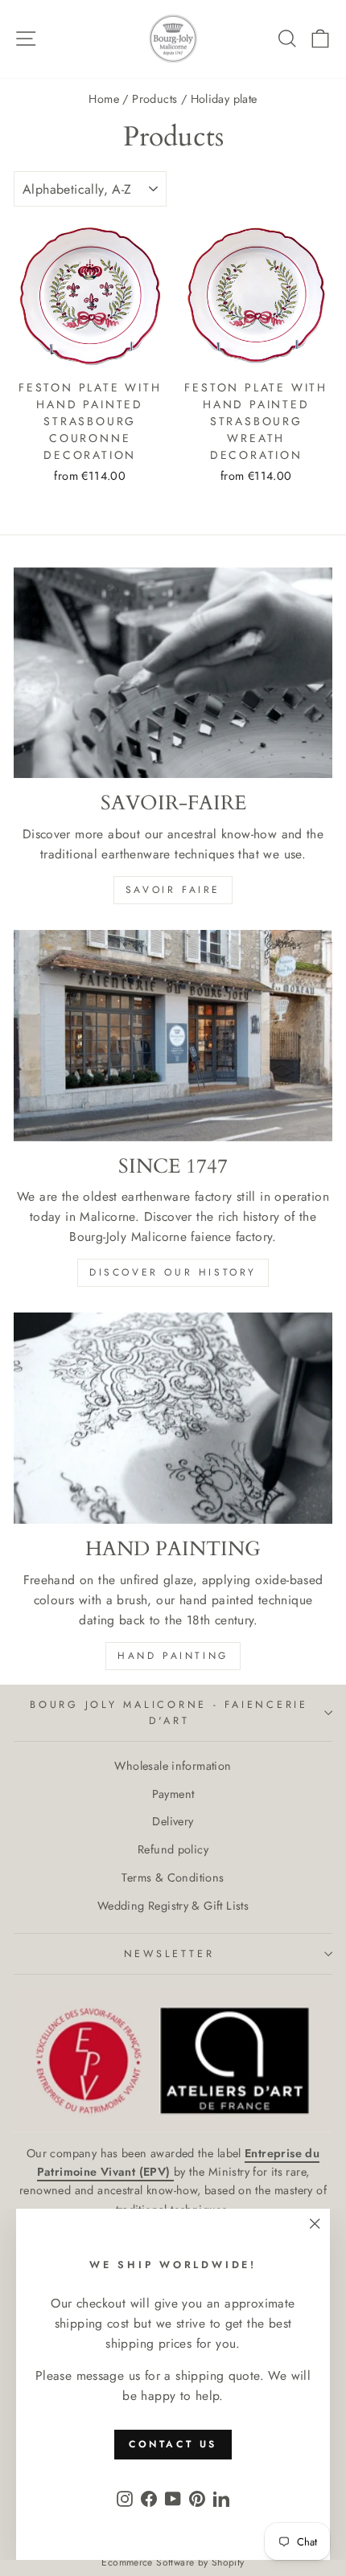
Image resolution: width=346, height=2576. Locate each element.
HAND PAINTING (173, 1656)
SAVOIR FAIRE (173, 890)
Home (104, 99)
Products (154, 99)
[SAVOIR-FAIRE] (173, 673)
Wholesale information (173, 1766)
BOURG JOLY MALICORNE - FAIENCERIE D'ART (169, 1713)
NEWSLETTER (169, 1954)
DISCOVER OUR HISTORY (173, 1272)
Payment (173, 1794)
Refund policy (173, 1849)
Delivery (173, 1821)
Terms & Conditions (173, 1878)
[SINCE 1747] (173, 1036)
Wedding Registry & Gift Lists (173, 1906)
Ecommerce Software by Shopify (173, 2562)
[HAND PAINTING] (173, 1418)
